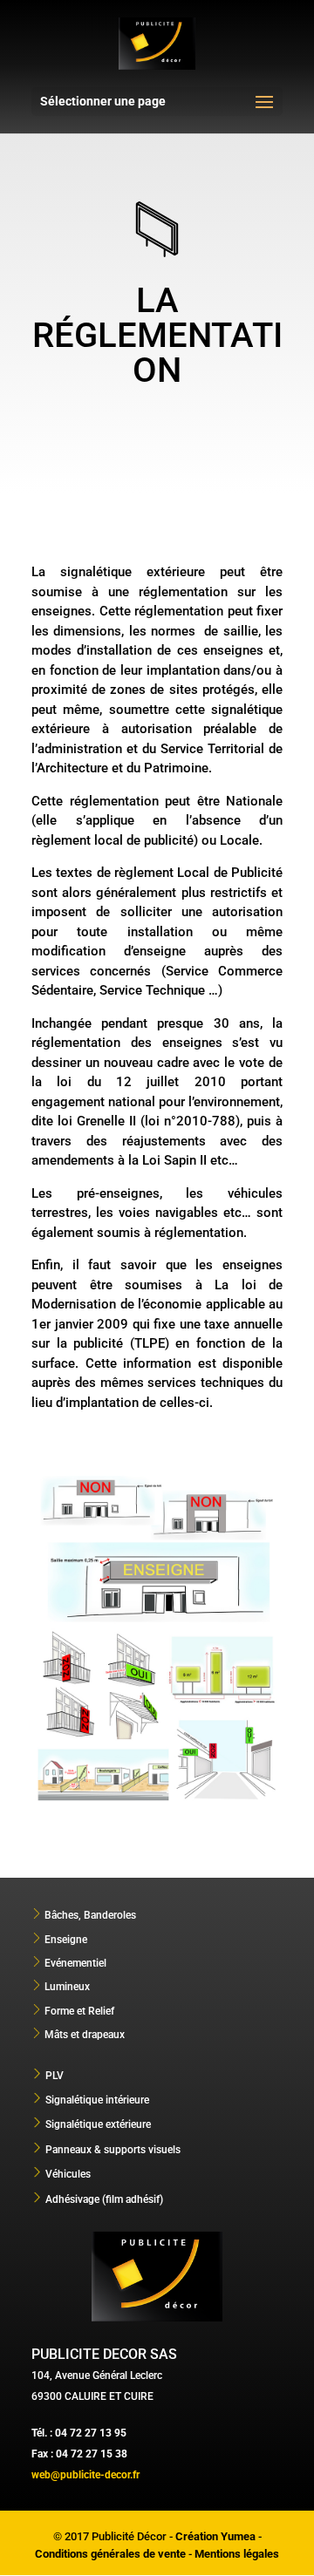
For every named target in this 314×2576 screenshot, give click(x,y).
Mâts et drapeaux (85, 2035)
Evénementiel (75, 1963)
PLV (55, 2076)
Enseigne (66, 1940)
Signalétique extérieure (98, 2124)
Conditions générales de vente (110, 2554)
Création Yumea (215, 2536)
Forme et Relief (79, 2011)
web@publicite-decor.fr (85, 2475)
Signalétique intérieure (97, 2100)
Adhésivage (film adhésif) (104, 2199)
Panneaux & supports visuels (113, 2150)
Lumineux (67, 1987)
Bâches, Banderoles (90, 1915)
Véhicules (68, 2174)
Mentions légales (237, 2554)
